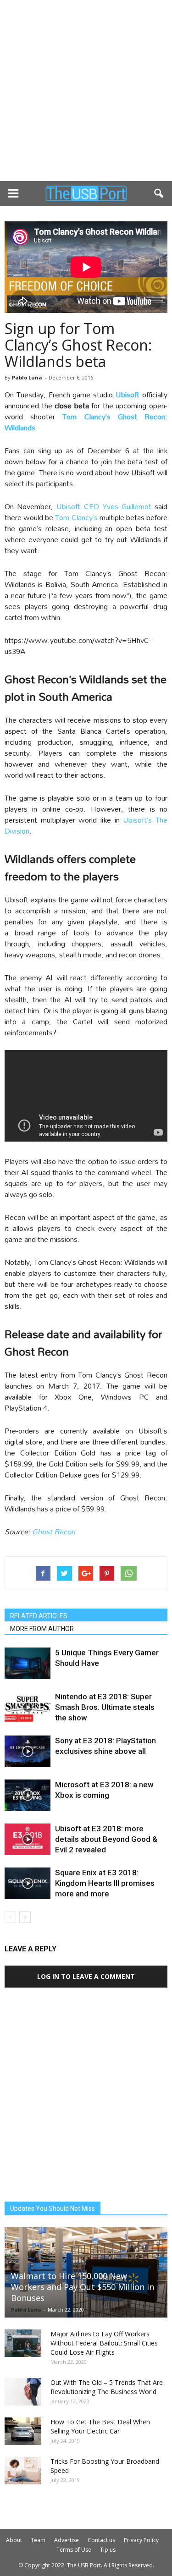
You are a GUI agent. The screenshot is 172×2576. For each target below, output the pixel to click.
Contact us (101, 2540)
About (14, 2540)
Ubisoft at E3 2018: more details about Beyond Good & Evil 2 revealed (106, 1839)
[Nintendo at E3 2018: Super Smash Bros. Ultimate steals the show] (28, 1707)
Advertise (67, 2540)
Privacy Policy (141, 2540)
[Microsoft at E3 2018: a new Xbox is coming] (28, 1795)
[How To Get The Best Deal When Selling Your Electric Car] (23, 2431)
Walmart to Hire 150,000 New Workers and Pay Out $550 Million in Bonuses (83, 2287)
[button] (159, 193)
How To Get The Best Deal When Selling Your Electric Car (100, 2426)
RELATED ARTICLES (39, 1616)
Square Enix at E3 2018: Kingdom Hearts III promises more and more (105, 1883)
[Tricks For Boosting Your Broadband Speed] (23, 2471)
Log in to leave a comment (86, 1976)
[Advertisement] (86, 91)
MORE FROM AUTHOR (42, 1629)
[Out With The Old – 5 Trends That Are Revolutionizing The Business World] (23, 2392)
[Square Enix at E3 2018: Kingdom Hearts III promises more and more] (28, 1883)
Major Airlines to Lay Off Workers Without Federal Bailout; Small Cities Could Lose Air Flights (104, 2343)
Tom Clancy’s (76, 517)
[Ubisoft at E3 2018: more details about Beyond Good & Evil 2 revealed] (28, 1839)
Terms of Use (74, 2550)
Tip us (108, 2550)
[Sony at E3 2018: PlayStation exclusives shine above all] (28, 1751)
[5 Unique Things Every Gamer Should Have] (28, 1663)
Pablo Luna (27, 377)
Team (38, 2540)
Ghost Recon (54, 1531)
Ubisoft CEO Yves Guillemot (105, 506)
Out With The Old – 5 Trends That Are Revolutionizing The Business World (107, 2387)
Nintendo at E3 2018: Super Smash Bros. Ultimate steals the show (105, 1707)
